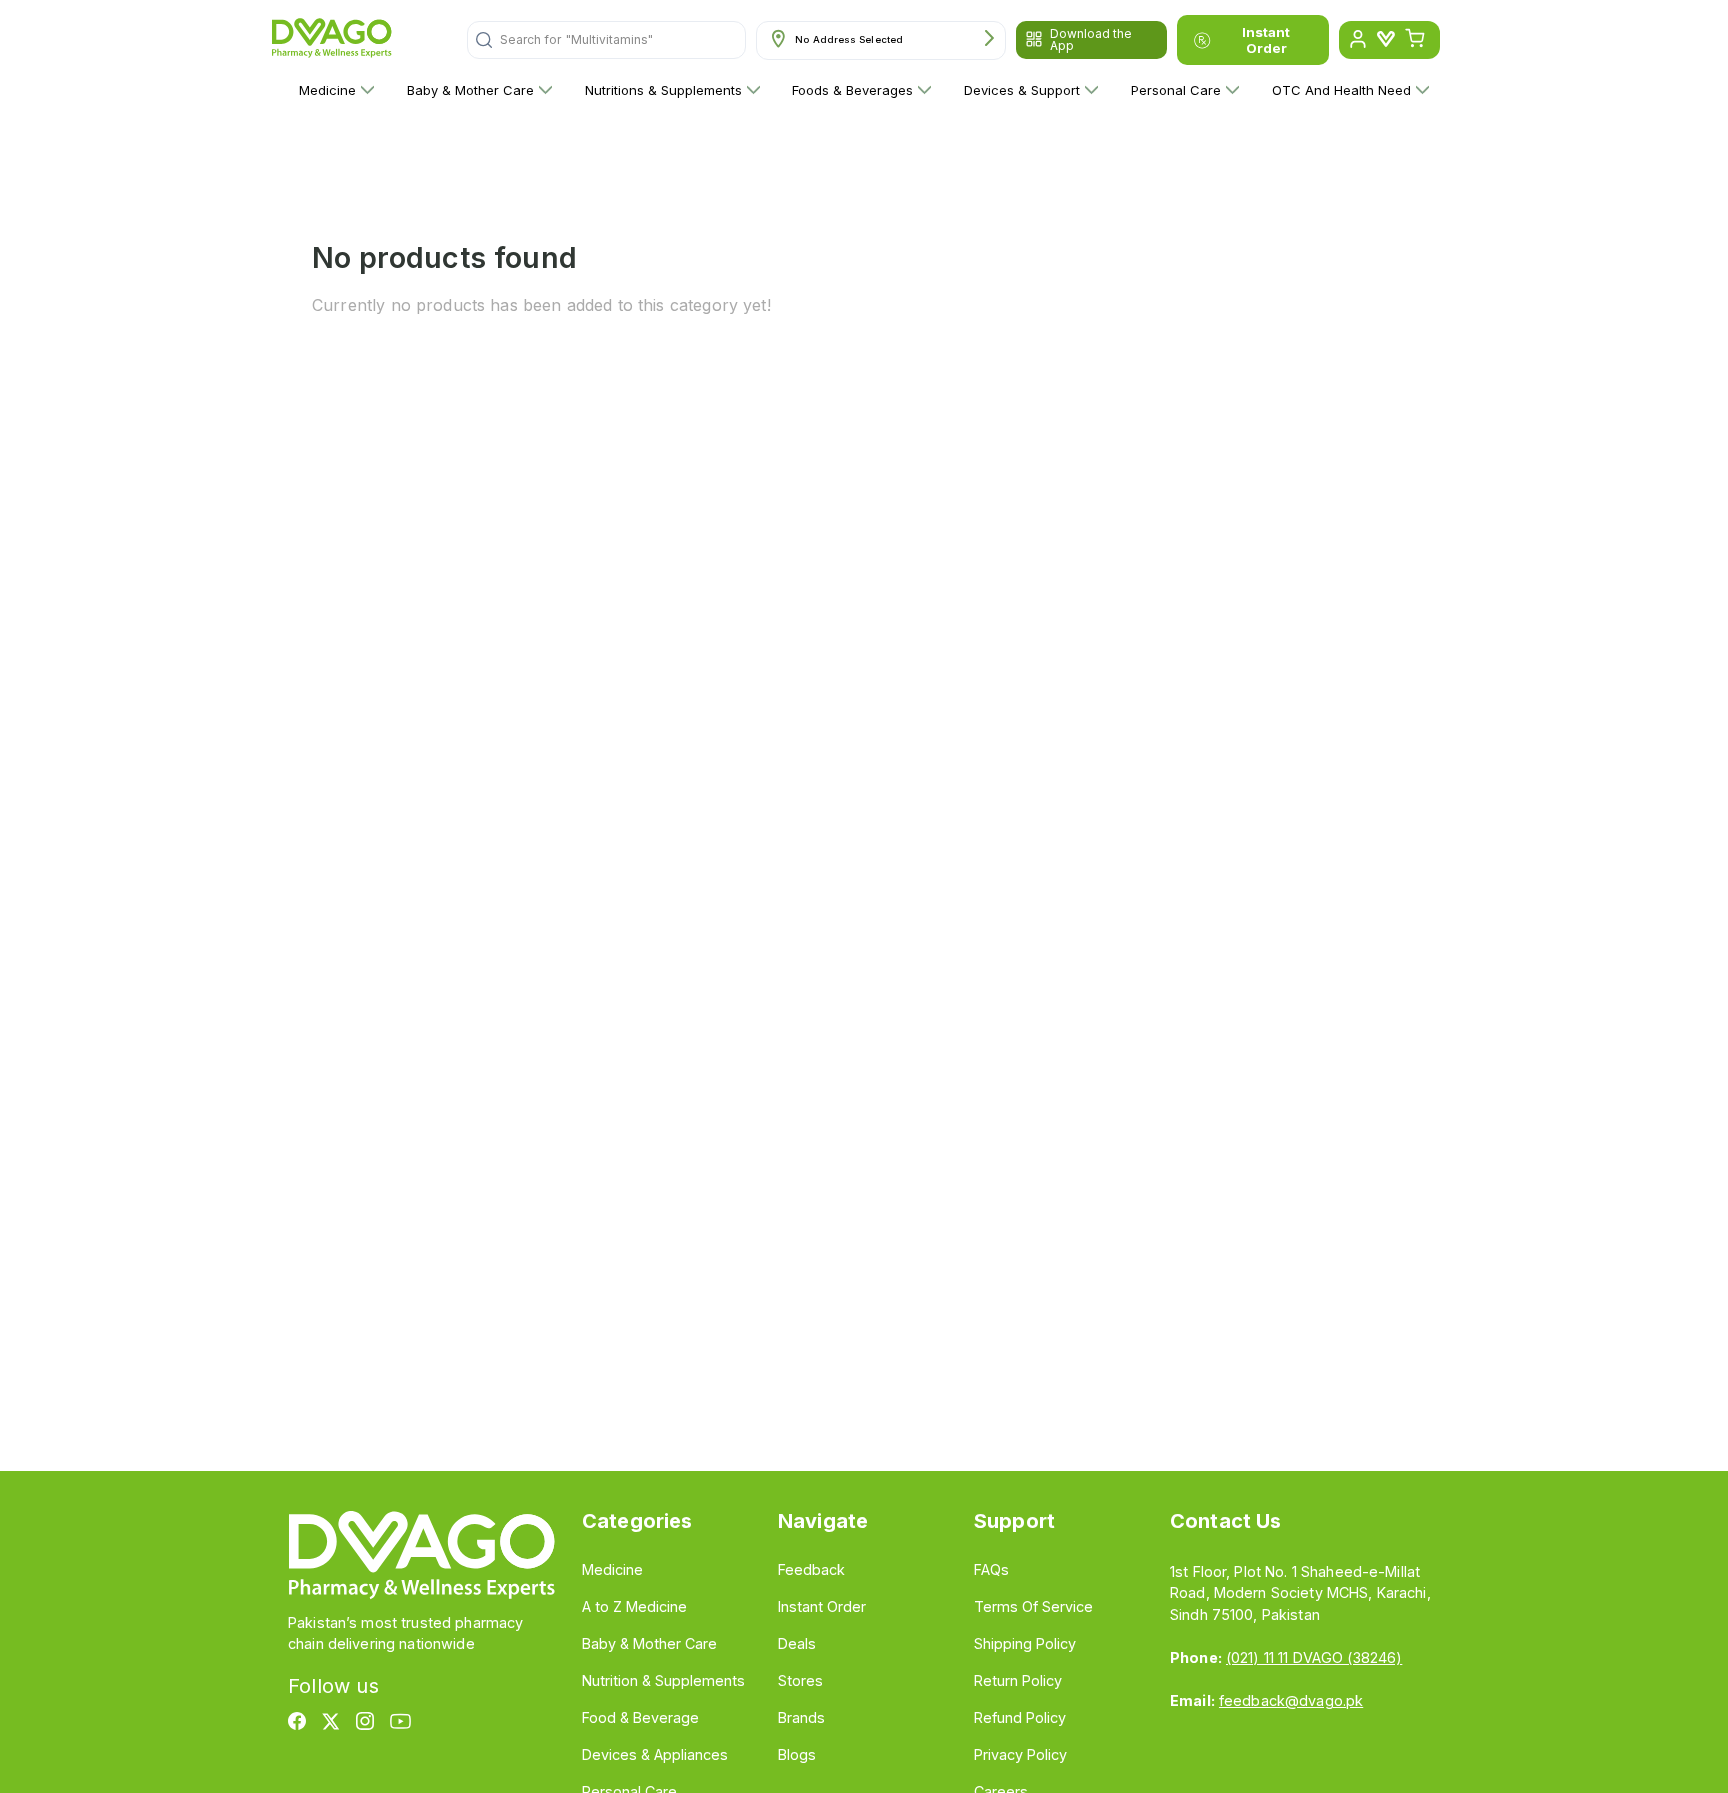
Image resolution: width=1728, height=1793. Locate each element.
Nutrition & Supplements (663, 1680)
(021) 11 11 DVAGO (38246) (1314, 1657)
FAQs (991, 1569)
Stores (800, 1680)
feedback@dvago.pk (1291, 1700)
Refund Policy (1020, 1717)
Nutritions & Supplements (663, 90)
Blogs (797, 1754)
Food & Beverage (640, 1717)
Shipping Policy (1025, 1643)
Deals (797, 1643)
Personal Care (1176, 90)
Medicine (327, 90)
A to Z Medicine (634, 1606)
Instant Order (1266, 40)
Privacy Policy (1020, 1754)
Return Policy (1018, 1680)
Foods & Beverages (852, 90)
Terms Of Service (1033, 1606)
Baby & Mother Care (470, 90)
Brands (801, 1717)
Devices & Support (1022, 90)
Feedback (811, 1569)
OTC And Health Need (1341, 90)
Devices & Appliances (655, 1754)
